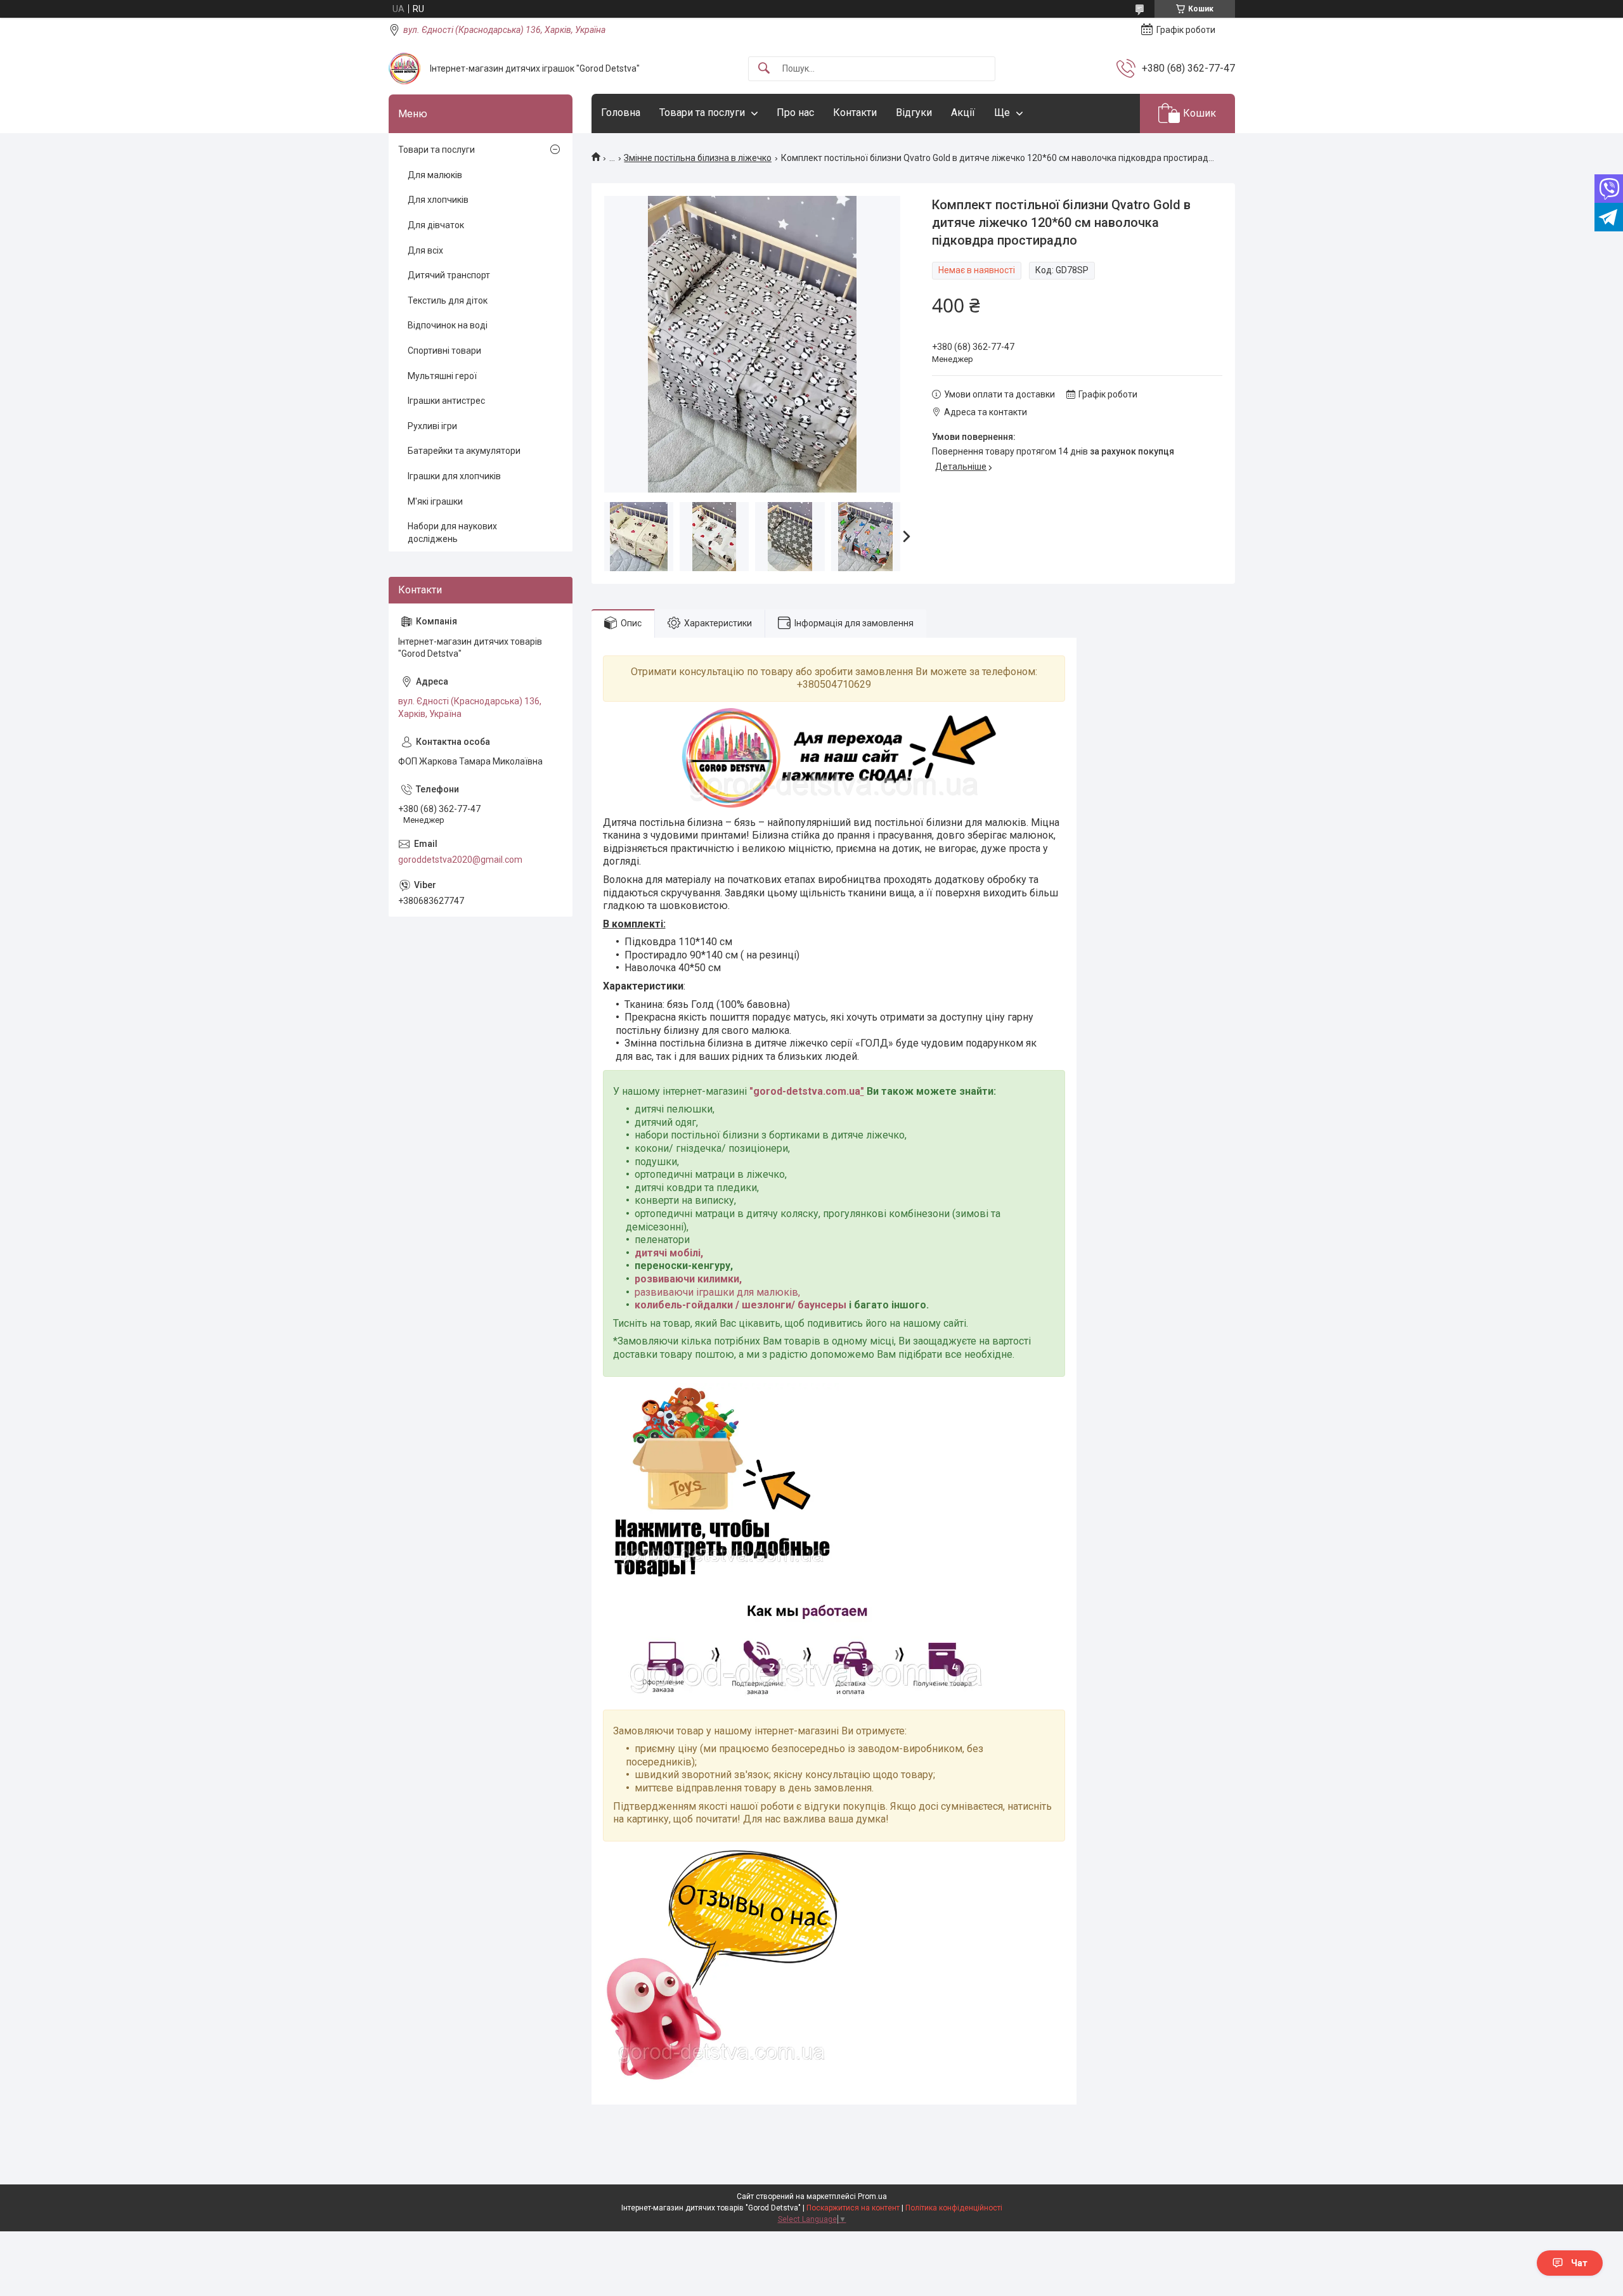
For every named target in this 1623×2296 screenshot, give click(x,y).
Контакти (855, 113)
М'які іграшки (435, 501)
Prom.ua (872, 2196)
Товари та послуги (702, 113)
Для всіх (425, 250)
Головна (621, 113)
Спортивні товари (444, 351)
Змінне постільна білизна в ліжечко (698, 158)
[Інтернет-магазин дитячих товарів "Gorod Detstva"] (404, 68)
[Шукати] (764, 69)
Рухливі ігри (432, 426)
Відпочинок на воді (448, 325)
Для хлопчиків (438, 200)
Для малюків (435, 175)
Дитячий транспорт (449, 275)
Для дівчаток (436, 225)
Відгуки (914, 113)
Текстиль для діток (448, 300)
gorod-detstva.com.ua (807, 1091)
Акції (963, 113)
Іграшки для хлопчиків (454, 476)
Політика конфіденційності (954, 2208)
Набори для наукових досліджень (452, 532)
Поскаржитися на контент (853, 2208)
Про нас (795, 113)
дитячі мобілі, (669, 1253)
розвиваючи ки (672, 1279)
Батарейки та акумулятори (464, 451)
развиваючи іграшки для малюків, (717, 1292)
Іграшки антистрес (446, 401)
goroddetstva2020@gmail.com (460, 860)
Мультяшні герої (442, 376)
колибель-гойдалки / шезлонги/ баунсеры (740, 1305)
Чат (1579, 2263)
